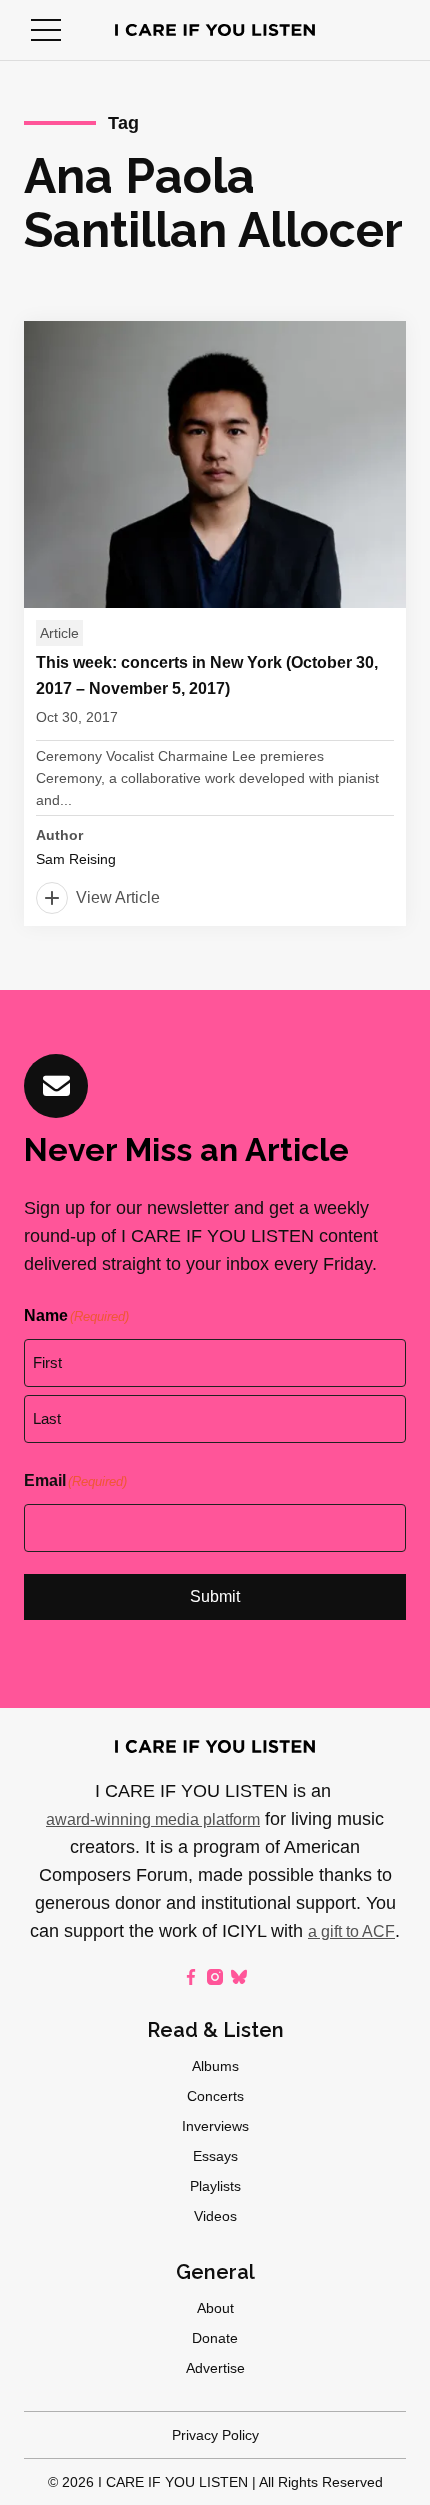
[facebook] (191, 1977)
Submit (215, 1596)
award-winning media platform (153, 1819)
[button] (46, 30)
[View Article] (215, 623)
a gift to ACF (351, 1931)
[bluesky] (239, 1977)
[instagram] (215, 1977)
